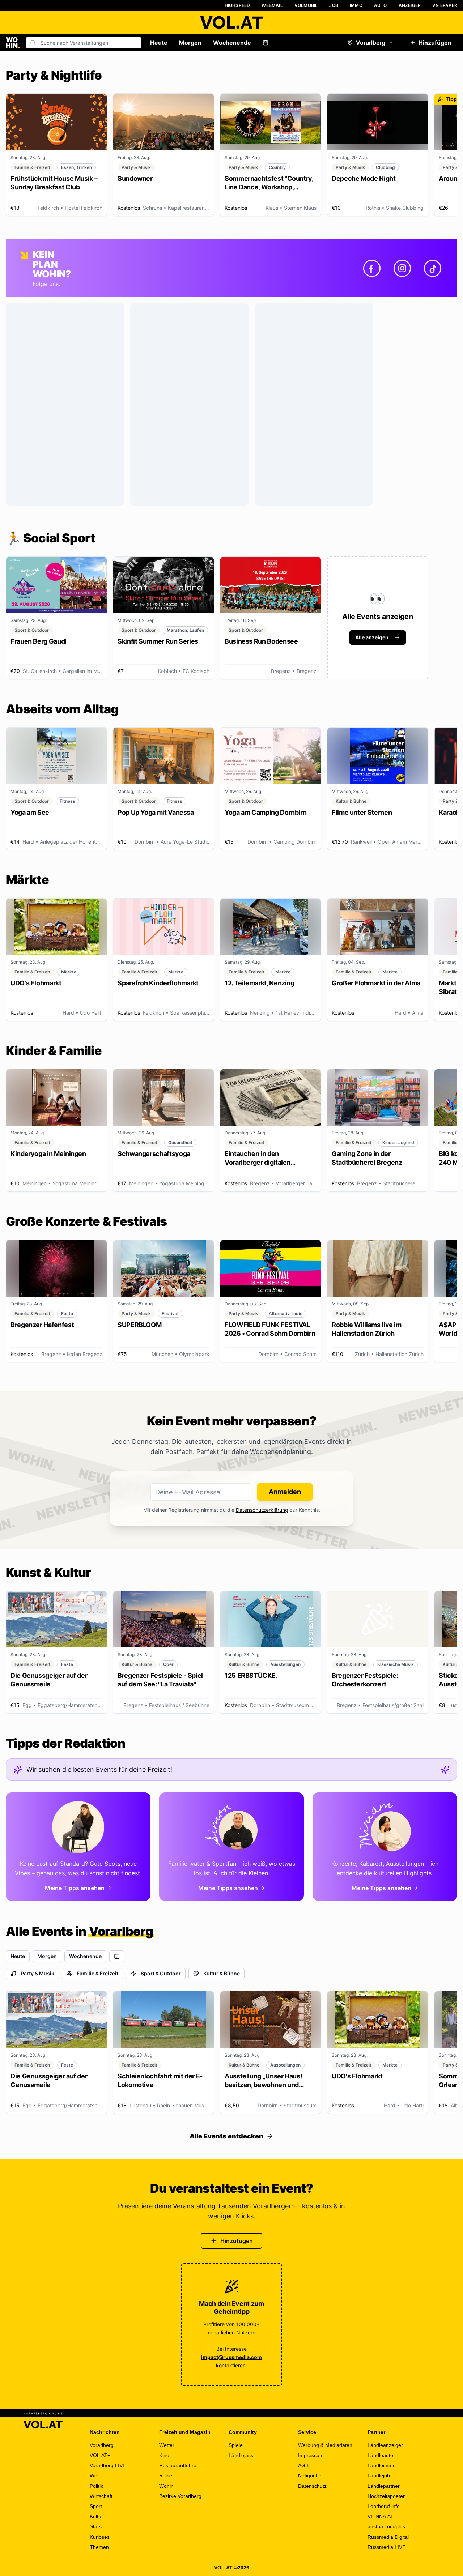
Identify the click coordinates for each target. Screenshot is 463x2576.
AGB (303, 2465)
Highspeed (237, 5)
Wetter (167, 2445)
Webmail (272, 5)
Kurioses (100, 2537)
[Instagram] (402, 268)
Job (334, 5)
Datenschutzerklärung (262, 1510)
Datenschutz (312, 2486)
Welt (95, 2475)
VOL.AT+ (100, 2455)
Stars (96, 2526)
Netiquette (310, 2475)
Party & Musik (37, 1973)
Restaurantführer (179, 2465)
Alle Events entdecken (226, 2136)
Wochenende (232, 43)
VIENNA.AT (381, 2516)
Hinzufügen (435, 43)
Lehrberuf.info (384, 2506)
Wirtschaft (101, 2496)
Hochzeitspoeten (387, 2496)
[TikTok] (433, 268)
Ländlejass (241, 2455)
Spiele (236, 2445)
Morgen (190, 43)
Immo (356, 5)
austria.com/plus (386, 2526)
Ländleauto (380, 2455)
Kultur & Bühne (222, 1973)
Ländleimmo (382, 2465)
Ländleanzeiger (385, 2445)
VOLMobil (306, 5)
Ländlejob (379, 2475)
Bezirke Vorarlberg (180, 2496)
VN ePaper (445, 5)
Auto (381, 5)
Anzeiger (410, 5)
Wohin (166, 2486)
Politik (96, 2486)
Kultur (96, 2516)
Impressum (311, 2455)
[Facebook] (372, 268)
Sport (96, 2506)
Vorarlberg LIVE (108, 2465)
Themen (99, 2547)
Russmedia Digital (388, 2537)
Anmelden (285, 1492)
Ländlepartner (384, 2486)
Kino (164, 2455)
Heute (159, 43)
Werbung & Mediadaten (325, 2445)
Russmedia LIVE (386, 2547)
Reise (166, 2475)
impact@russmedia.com (231, 2357)
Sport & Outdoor (161, 1973)
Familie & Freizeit (97, 1973)
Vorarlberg (371, 43)
